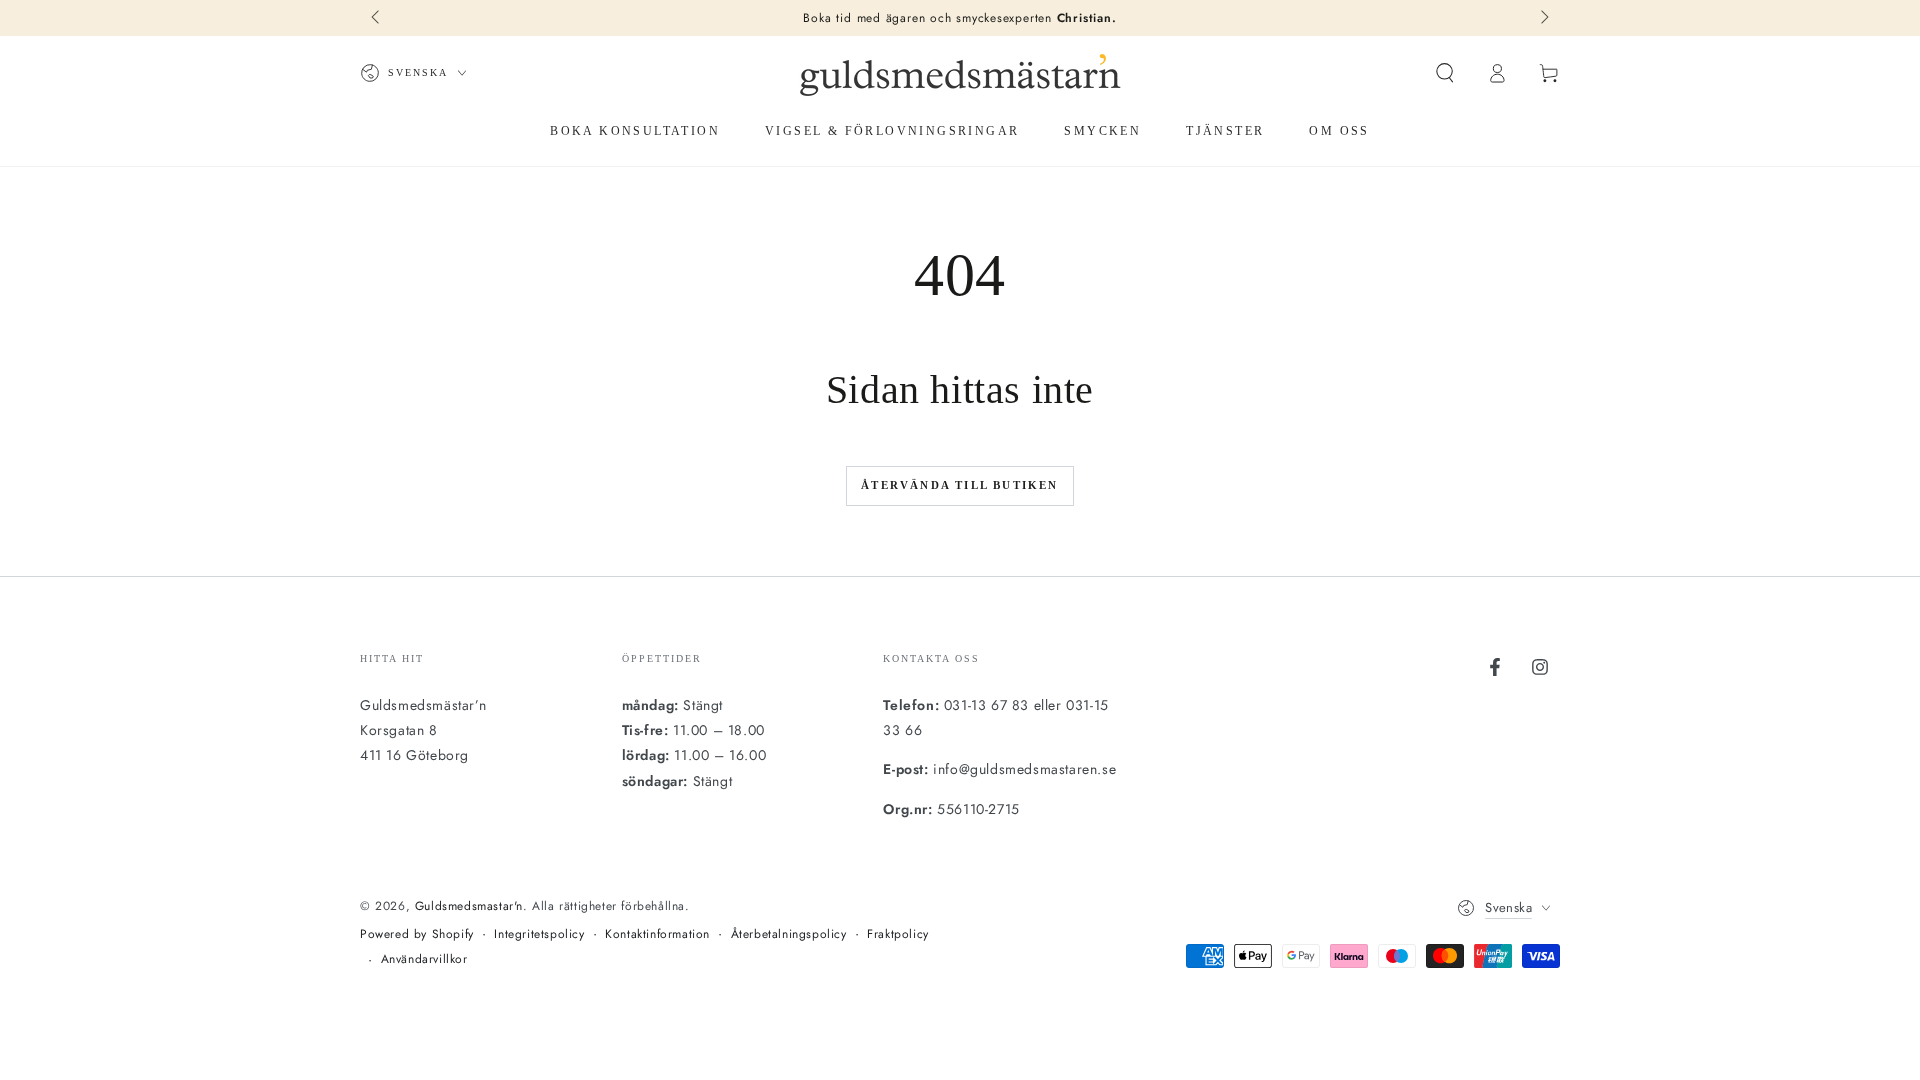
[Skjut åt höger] (1543, 18)
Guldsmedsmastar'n (469, 906)
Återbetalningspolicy (789, 934)
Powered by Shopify (417, 934)
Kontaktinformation (657, 934)
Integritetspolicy (539, 934)
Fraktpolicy (898, 934)
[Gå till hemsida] (960, 73)
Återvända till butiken (959, 485)
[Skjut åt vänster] (377, 18)
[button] (1445, 73)
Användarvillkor (424, 959)
